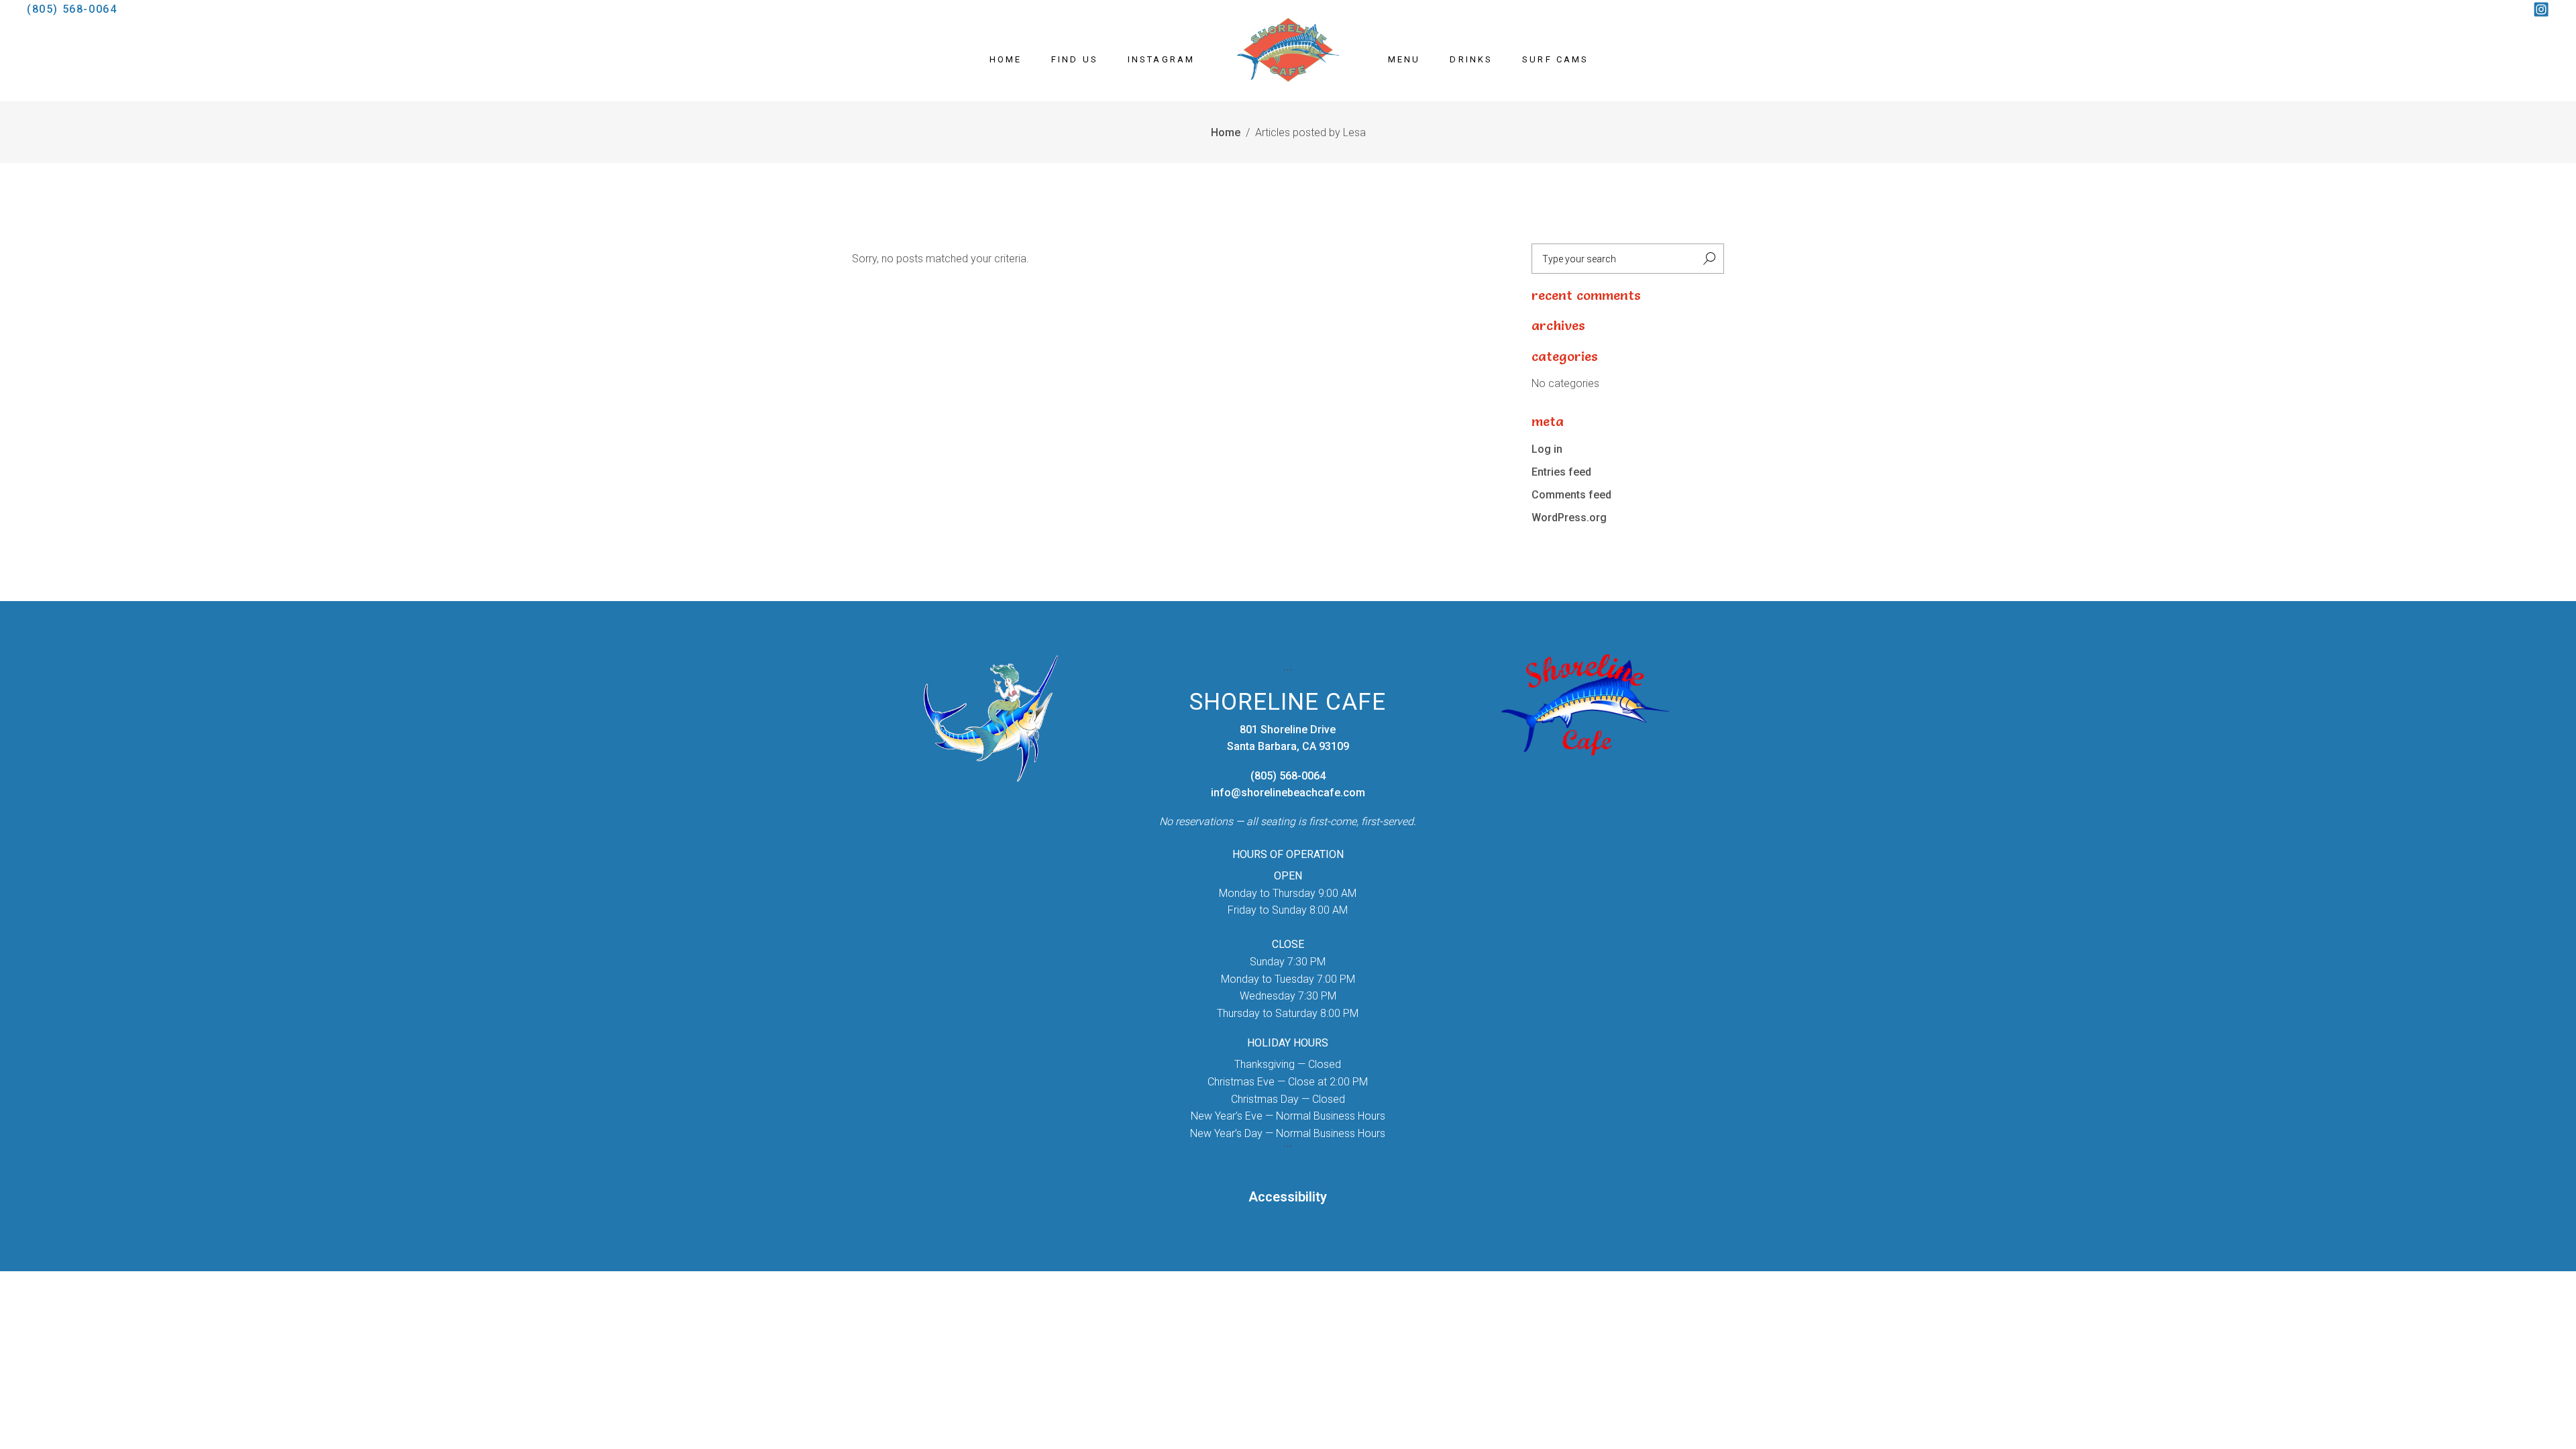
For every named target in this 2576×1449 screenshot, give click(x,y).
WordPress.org (1569, 518)
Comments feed (1571, 495)
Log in (1547, 449)
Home (1226, 132)
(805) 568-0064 (72, 9)
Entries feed (1561, 472)
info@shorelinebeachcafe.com (1288, 793)
